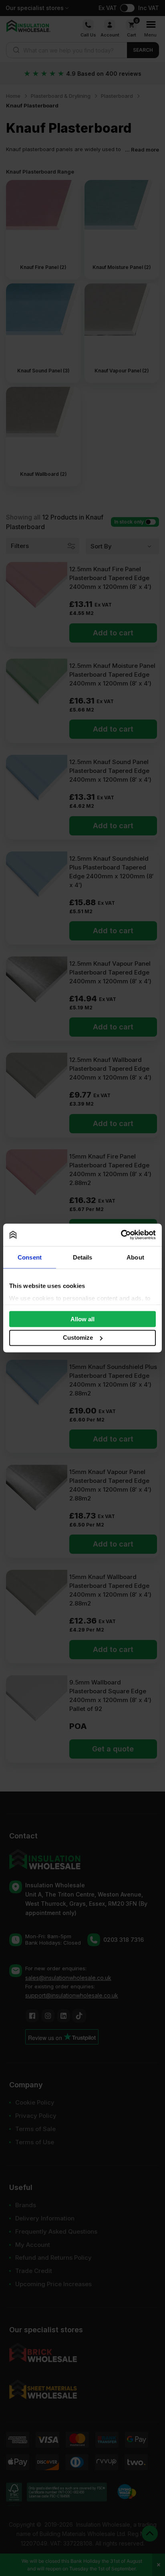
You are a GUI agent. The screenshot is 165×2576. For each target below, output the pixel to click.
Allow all (82, 1319)
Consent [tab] (30, 1257)
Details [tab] (83, 1257)
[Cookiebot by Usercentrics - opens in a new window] (121, 1235)
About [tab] (135, 1257)
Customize (78, 1338)
